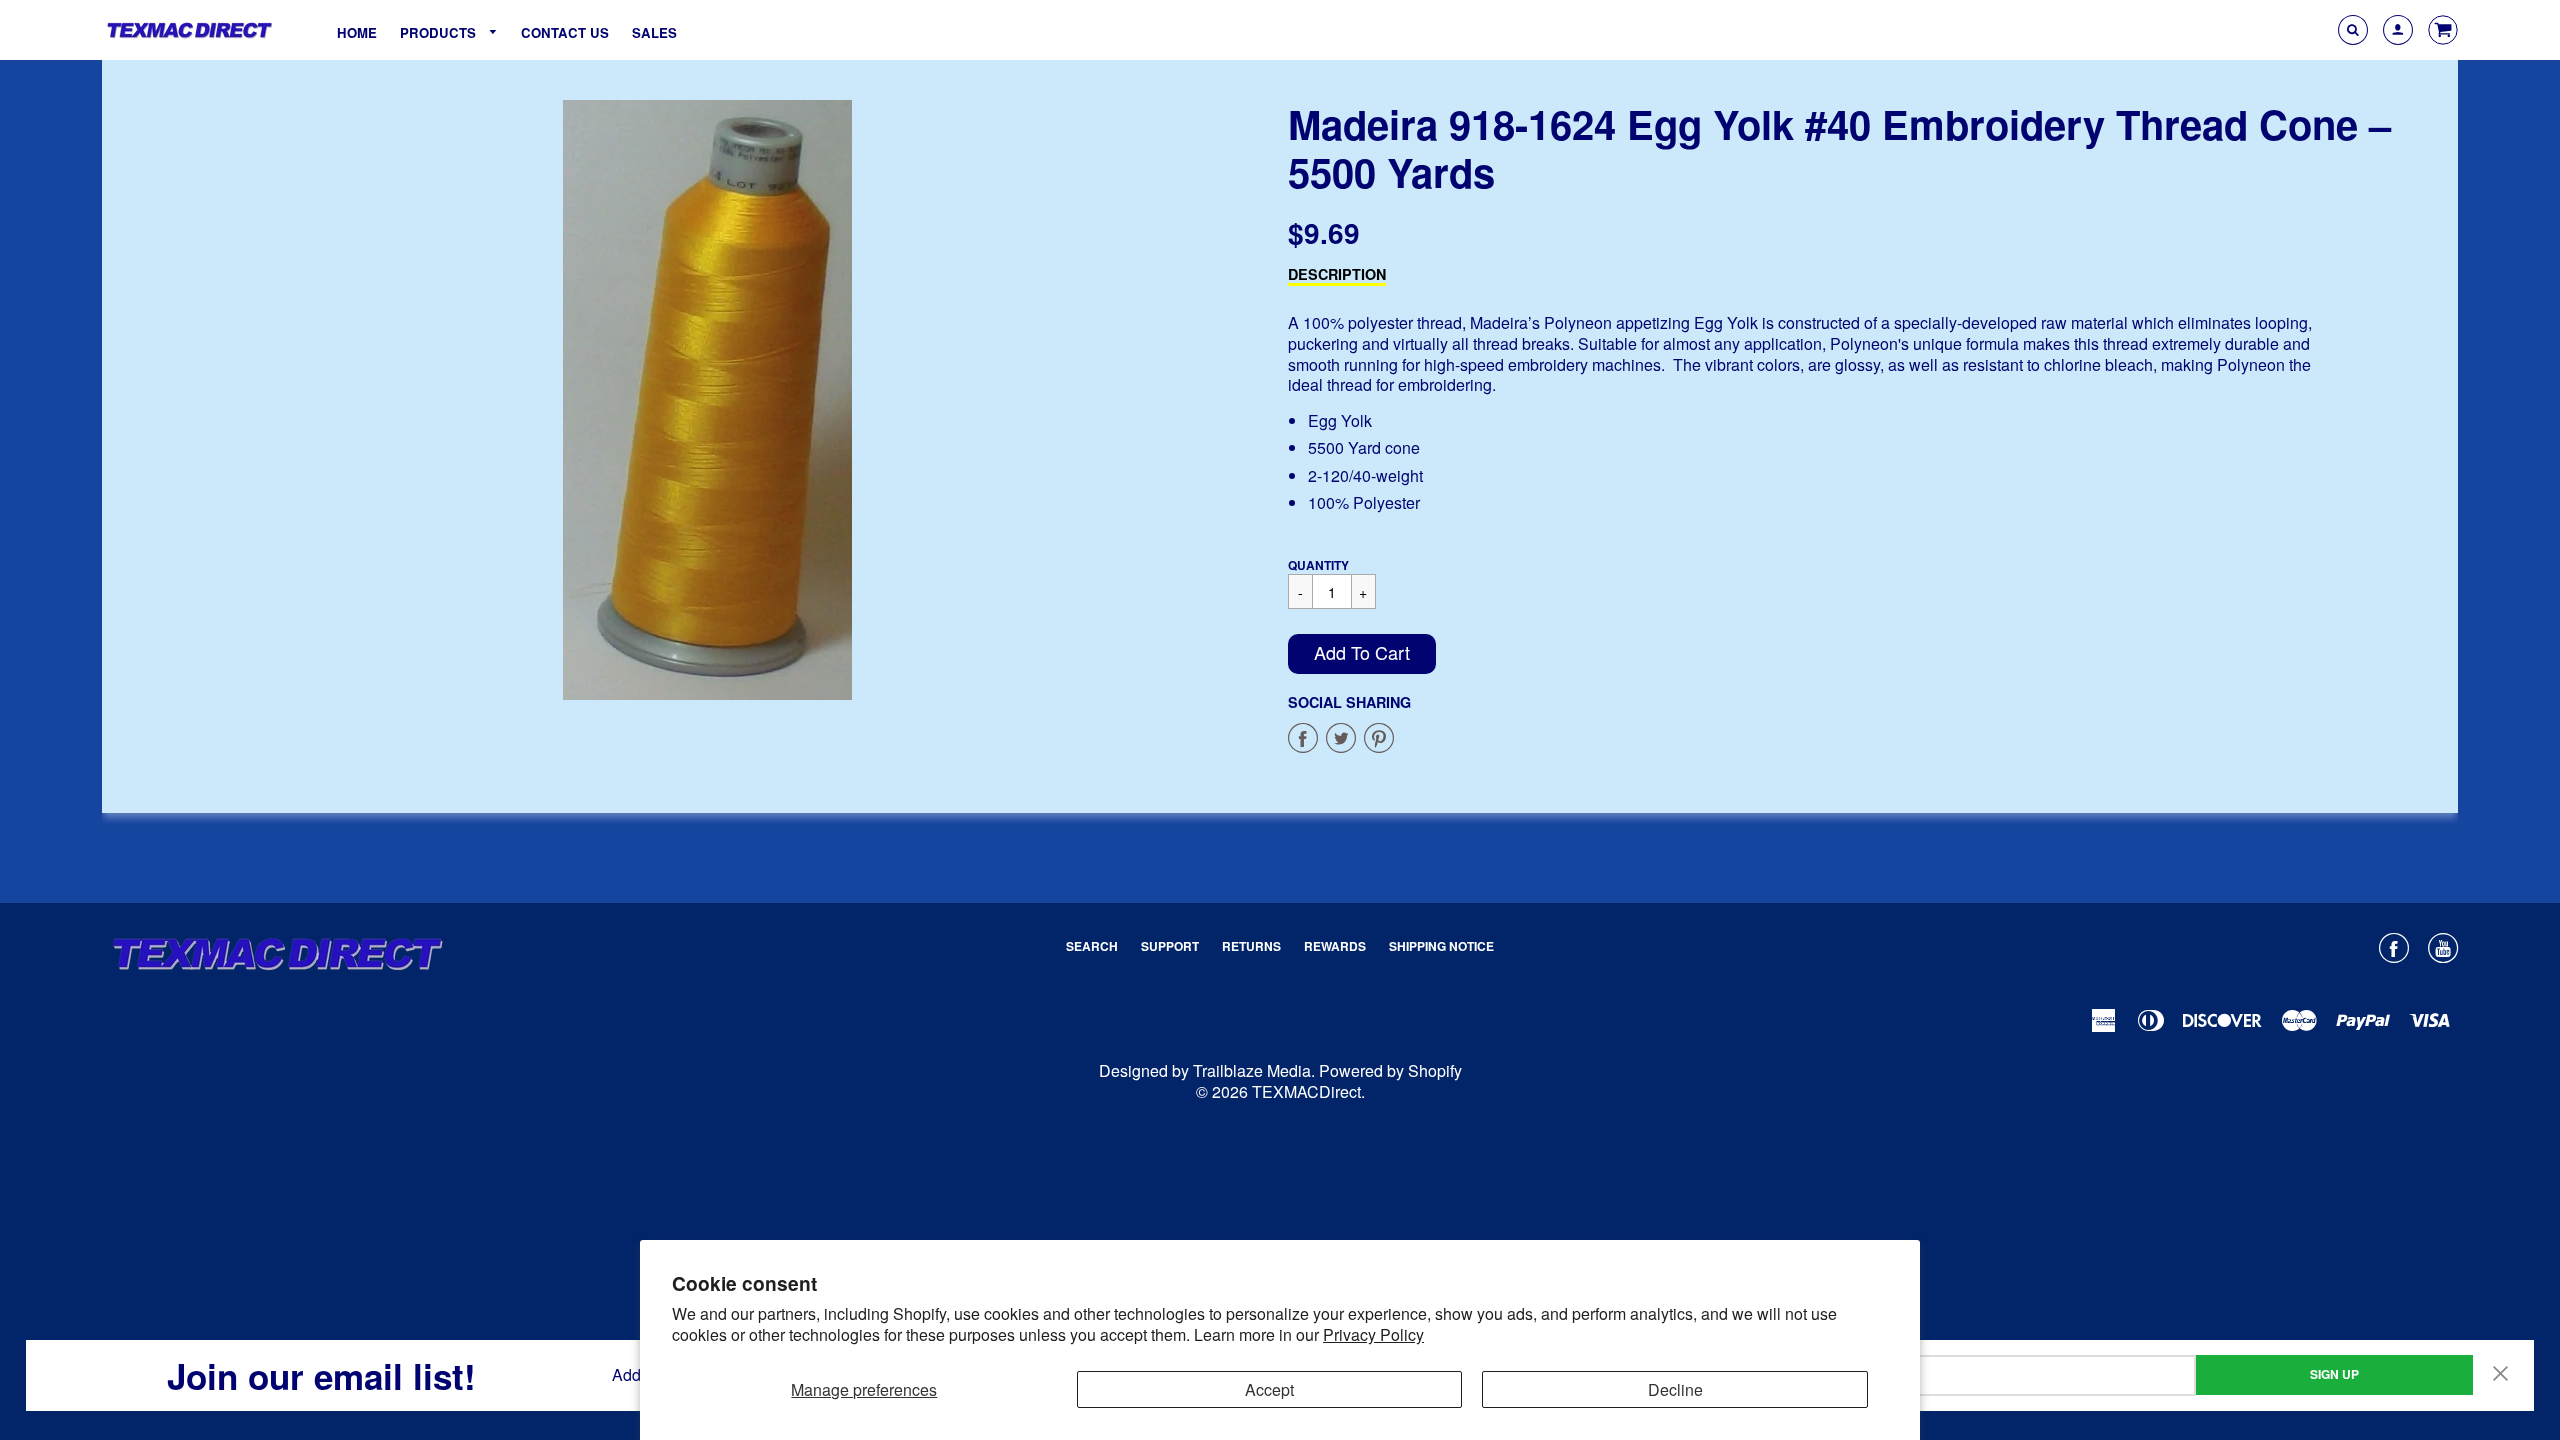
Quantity (1318, 565)
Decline (1675, 1389)
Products (440, 32)
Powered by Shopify (1390, 1070)
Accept (1269, 1389)
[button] (1362, 654)
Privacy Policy (1373, 1334)
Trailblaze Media (1252, 1070)
